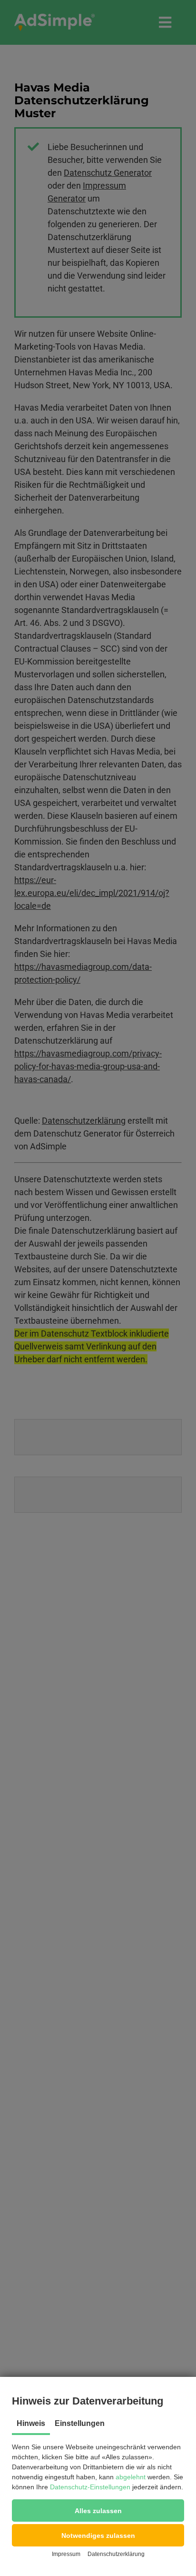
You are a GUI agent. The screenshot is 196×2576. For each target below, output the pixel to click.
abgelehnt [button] (131, 2477)
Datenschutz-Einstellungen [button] (90, 2487)
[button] (98, 2511)
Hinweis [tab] (31, 2423)
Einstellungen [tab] (80, 2423)
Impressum (66, 2554)
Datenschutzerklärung (116, 2554)
